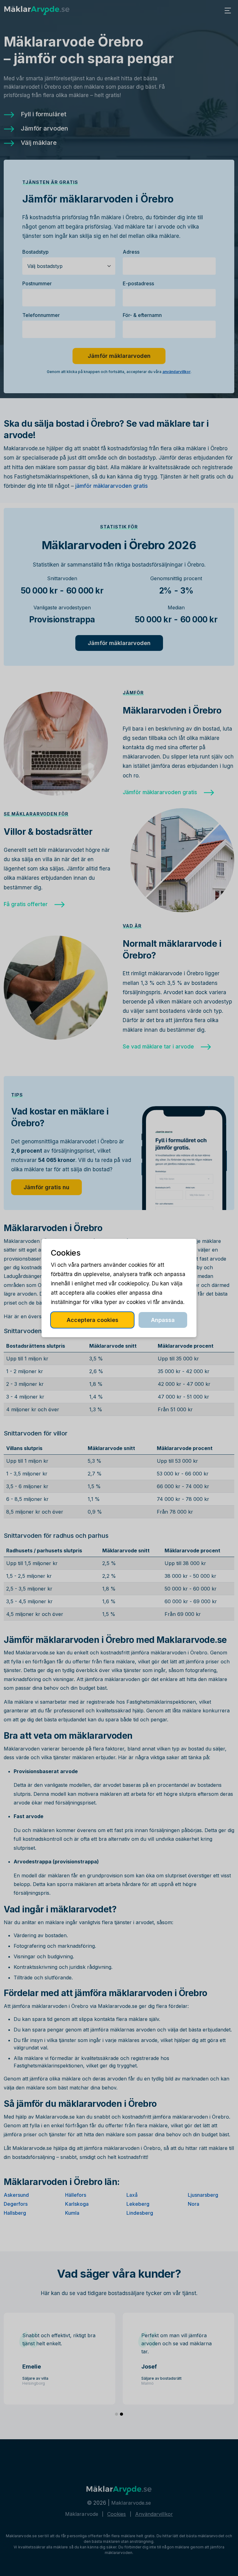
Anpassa (163, 1320)
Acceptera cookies (93, 1320)
